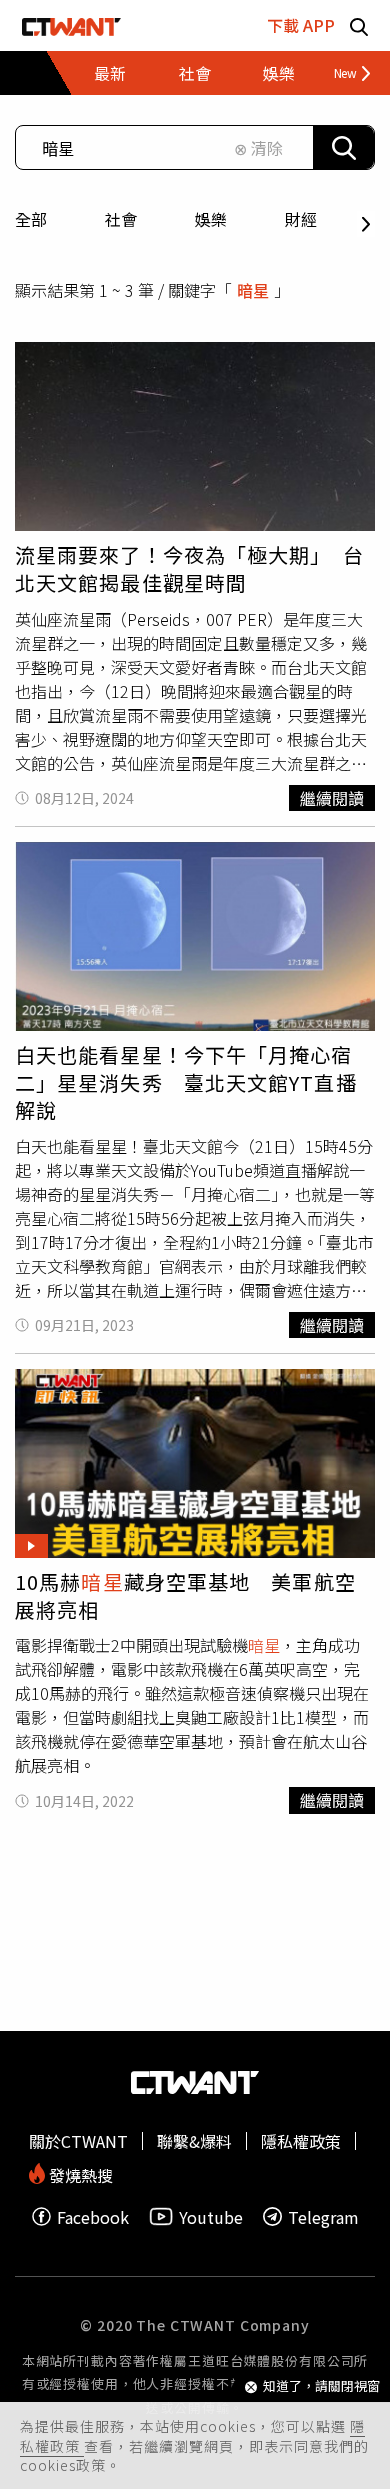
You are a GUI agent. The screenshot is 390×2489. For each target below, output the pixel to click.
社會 (121, 219)
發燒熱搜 (79, 2173)
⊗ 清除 (258, 148)
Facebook (93, 2216)
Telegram (323, 2216)
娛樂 (211, 219)
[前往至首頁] (71, 25)
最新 (110, 73)
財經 (301, 219)
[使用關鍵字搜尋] (343, 147)
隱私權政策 (301, 2141)
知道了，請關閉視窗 (321, 2386)
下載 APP (301, 25)
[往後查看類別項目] (344, 73)
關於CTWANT (78, 2141)
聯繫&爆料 (194, 2141)
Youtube (211, 2216)
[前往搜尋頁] (359, 25)
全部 (31, 219)
